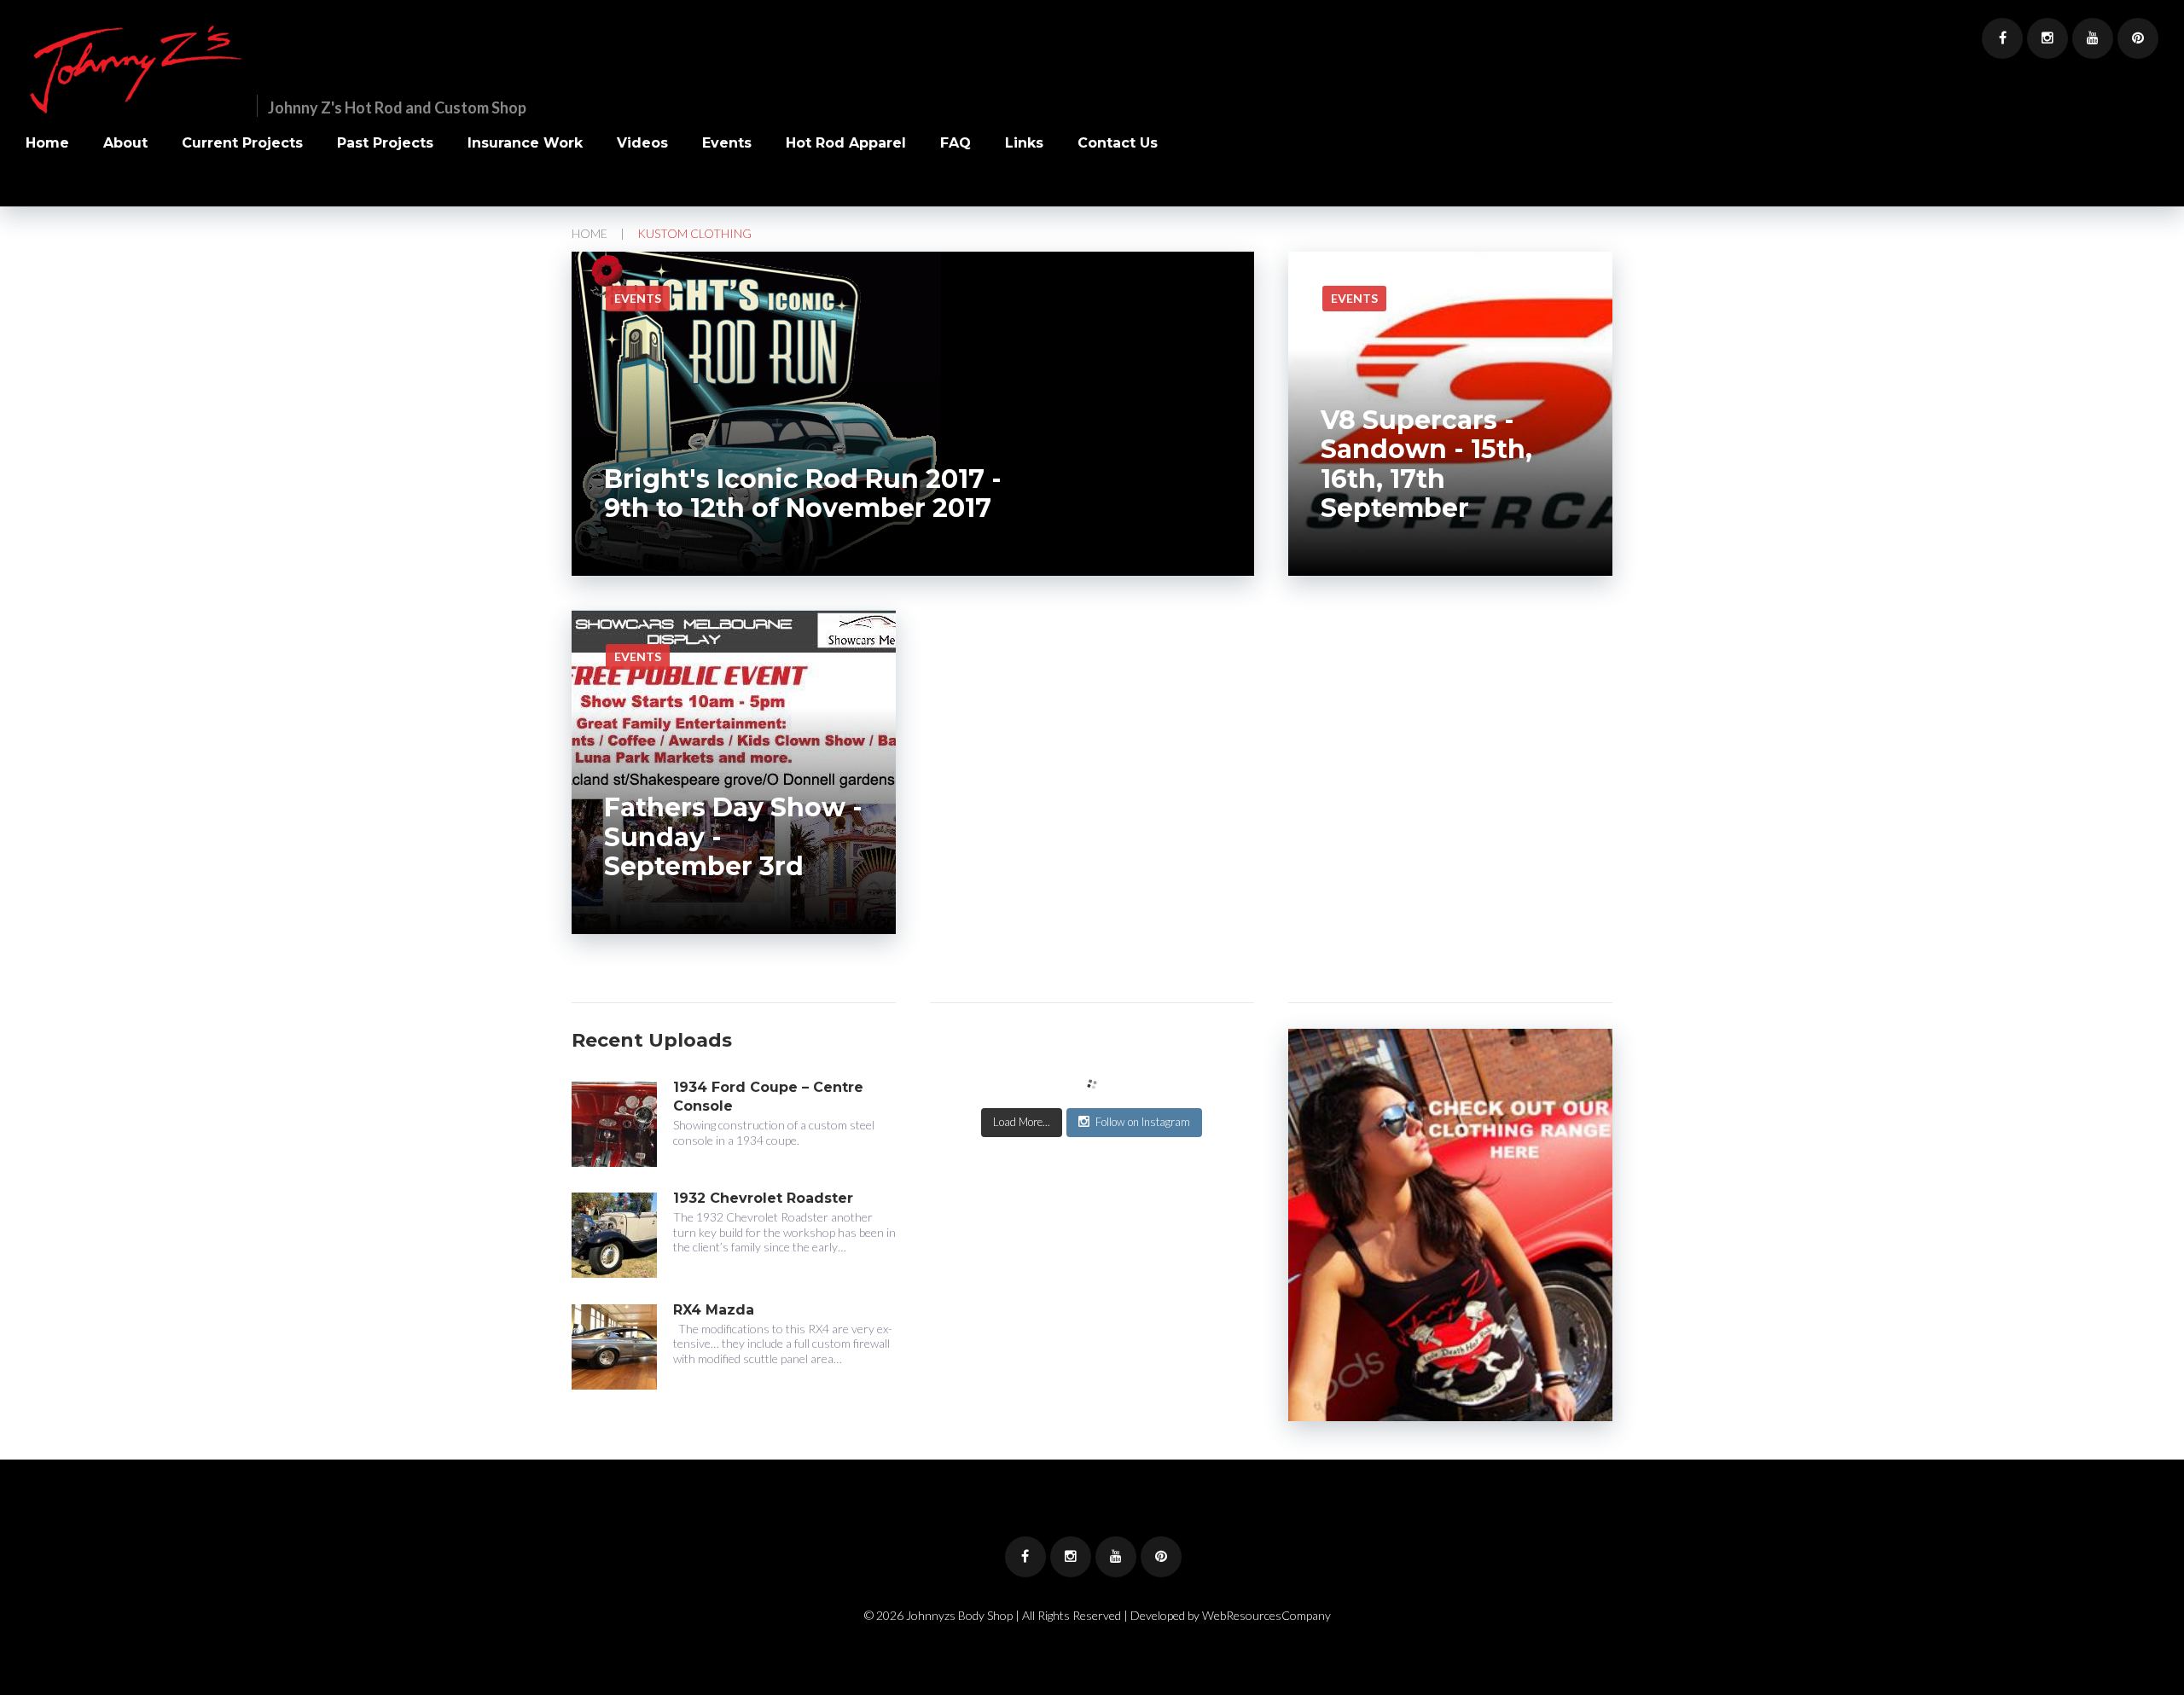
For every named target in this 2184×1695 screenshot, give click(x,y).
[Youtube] (2093, 38)
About (125, 144)
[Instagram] (2047, 38)
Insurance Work (525, 144)
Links (1024, 144)
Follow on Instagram (1143, 1122)
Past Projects (385, 144)
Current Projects (242, 144)
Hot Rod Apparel (846, 144)
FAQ (955, 144)
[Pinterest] (2138, 38)
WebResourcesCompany (1266, 1615)
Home (47, 144)
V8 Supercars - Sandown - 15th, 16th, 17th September (1426, 464)
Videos (642, 144)
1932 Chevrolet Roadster (763, 1198)
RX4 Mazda (714, 1310)
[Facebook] (2002, 38)
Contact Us (1118, 144)
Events (727, 144)
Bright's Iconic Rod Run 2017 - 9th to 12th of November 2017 (803, 494)
